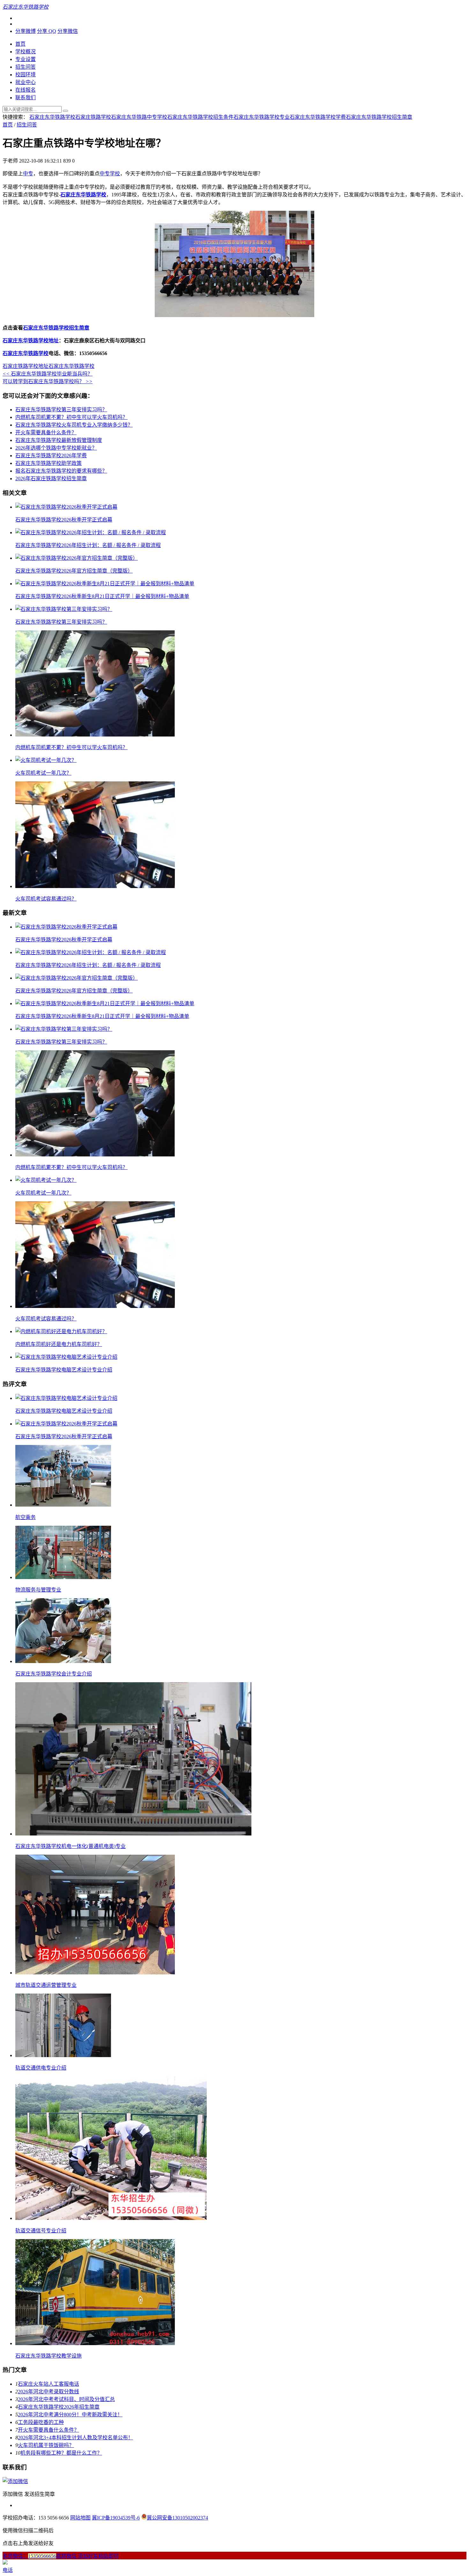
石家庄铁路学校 (93, 117)
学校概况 (26, 52)
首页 (20, 44)
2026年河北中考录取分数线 (48, 2392)
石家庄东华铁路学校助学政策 (48, 463)
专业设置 (26, 59)
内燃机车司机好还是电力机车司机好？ (59, 1344)
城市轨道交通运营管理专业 (46, 1985)
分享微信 (68, 31)
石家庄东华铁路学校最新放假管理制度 (59, 440)
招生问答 (26, 67)
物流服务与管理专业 (38, 1590)
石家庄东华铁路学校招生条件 (200, 117)
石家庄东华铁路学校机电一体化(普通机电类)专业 (71, 1846)
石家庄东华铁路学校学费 (318, 117)
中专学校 (110, 174)
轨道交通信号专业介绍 (41, 2231)
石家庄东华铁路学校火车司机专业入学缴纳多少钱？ (74, 425)
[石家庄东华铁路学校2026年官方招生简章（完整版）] (77, 558)
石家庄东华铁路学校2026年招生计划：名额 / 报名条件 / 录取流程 (88, 545)
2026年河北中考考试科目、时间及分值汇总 (66, 2399)
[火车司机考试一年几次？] (46, 760)
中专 (28, 174)
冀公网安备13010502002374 (177, 2518)
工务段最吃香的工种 (41, 2422)
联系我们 (26, 98)
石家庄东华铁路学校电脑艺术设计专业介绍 (64, 1370)
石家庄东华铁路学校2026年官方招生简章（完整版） (74, 571)
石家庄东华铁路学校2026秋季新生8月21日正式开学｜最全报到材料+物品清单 (102, 596)
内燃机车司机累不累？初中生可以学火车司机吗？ (71, 417)
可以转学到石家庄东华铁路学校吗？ (48, 381)
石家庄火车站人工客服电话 (48, 2384)
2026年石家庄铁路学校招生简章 (51, 479)
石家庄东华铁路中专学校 (139, 117)
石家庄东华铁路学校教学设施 (48, 2356)
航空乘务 (26, 1517)
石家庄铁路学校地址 (26, 366)
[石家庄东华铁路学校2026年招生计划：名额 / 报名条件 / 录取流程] (91, 532)
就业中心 (26, 82)
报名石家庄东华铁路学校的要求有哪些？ (61, 471)
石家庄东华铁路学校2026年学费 (51, 456)
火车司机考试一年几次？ (43, 773)
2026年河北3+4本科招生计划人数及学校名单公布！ (75, 2438)
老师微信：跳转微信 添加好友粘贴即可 (61, 2556)
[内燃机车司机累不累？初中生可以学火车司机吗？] (95, 735)
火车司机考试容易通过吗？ (46, 899)
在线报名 (26, 90)
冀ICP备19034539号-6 (116, 2518)
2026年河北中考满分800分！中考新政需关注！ (70, 2415)
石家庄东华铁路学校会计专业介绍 (54, 1674)
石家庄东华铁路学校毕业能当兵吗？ (48, 374)
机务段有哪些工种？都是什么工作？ (61, 2453)
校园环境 (26, 75)
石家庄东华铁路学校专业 (262, 117)
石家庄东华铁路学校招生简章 (379, 117)
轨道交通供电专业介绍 (41, 2068)
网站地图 (80, 2518)
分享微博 (26, 31)
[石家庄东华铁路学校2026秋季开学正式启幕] (66, 507)
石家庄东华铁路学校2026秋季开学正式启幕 (64, 520)
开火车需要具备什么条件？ (46, 433)
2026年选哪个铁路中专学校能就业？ (56, 448)
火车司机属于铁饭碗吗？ (46, 2445)
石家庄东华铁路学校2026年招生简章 (59, 2407)
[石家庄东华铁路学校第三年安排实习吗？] (64, 609)
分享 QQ (47, 31)
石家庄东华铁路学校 (52, 117)
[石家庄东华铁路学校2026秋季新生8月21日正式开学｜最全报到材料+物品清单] (105, 584)
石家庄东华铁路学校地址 (31, 341)
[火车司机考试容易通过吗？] (95, 886)
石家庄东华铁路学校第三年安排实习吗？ (61, 410)
